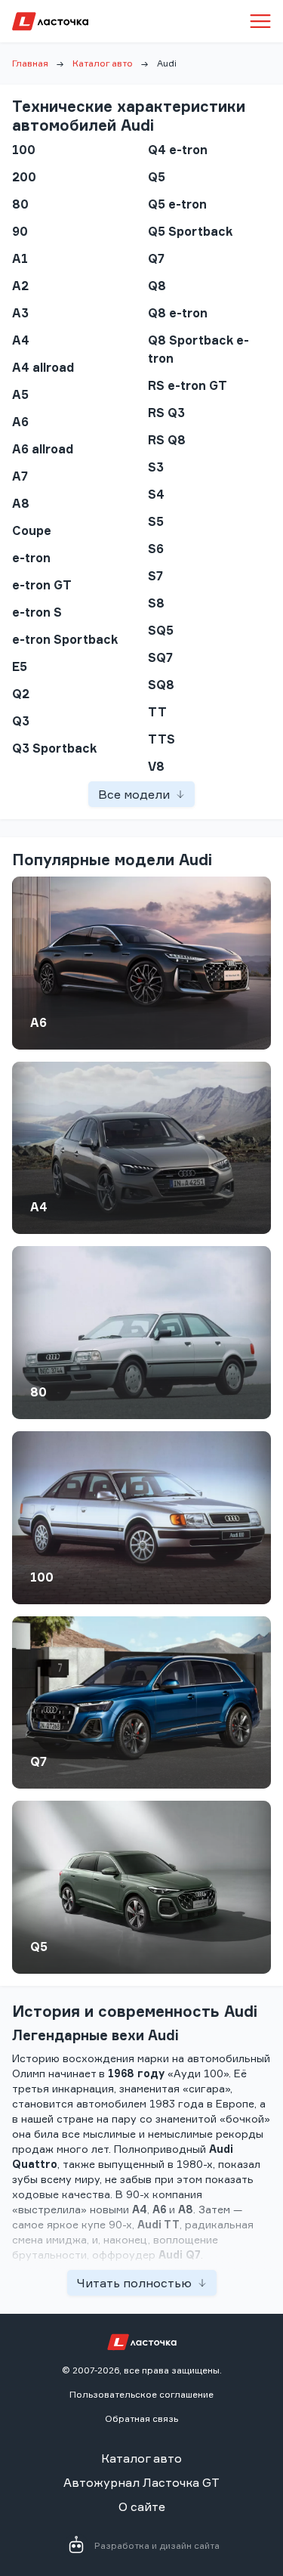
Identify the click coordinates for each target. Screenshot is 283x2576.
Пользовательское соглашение (141, 2394)
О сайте (142, 2506)
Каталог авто (103, 63)
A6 (38, 1022)
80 (38, 1392)
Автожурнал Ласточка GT (141, 2482)
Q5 (39, 1947)
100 (42, 1577)
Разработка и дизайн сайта (157, 2545)
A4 (39, 1207)
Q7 (38, 1761)
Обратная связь (141, 2418)
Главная (30, 63)
